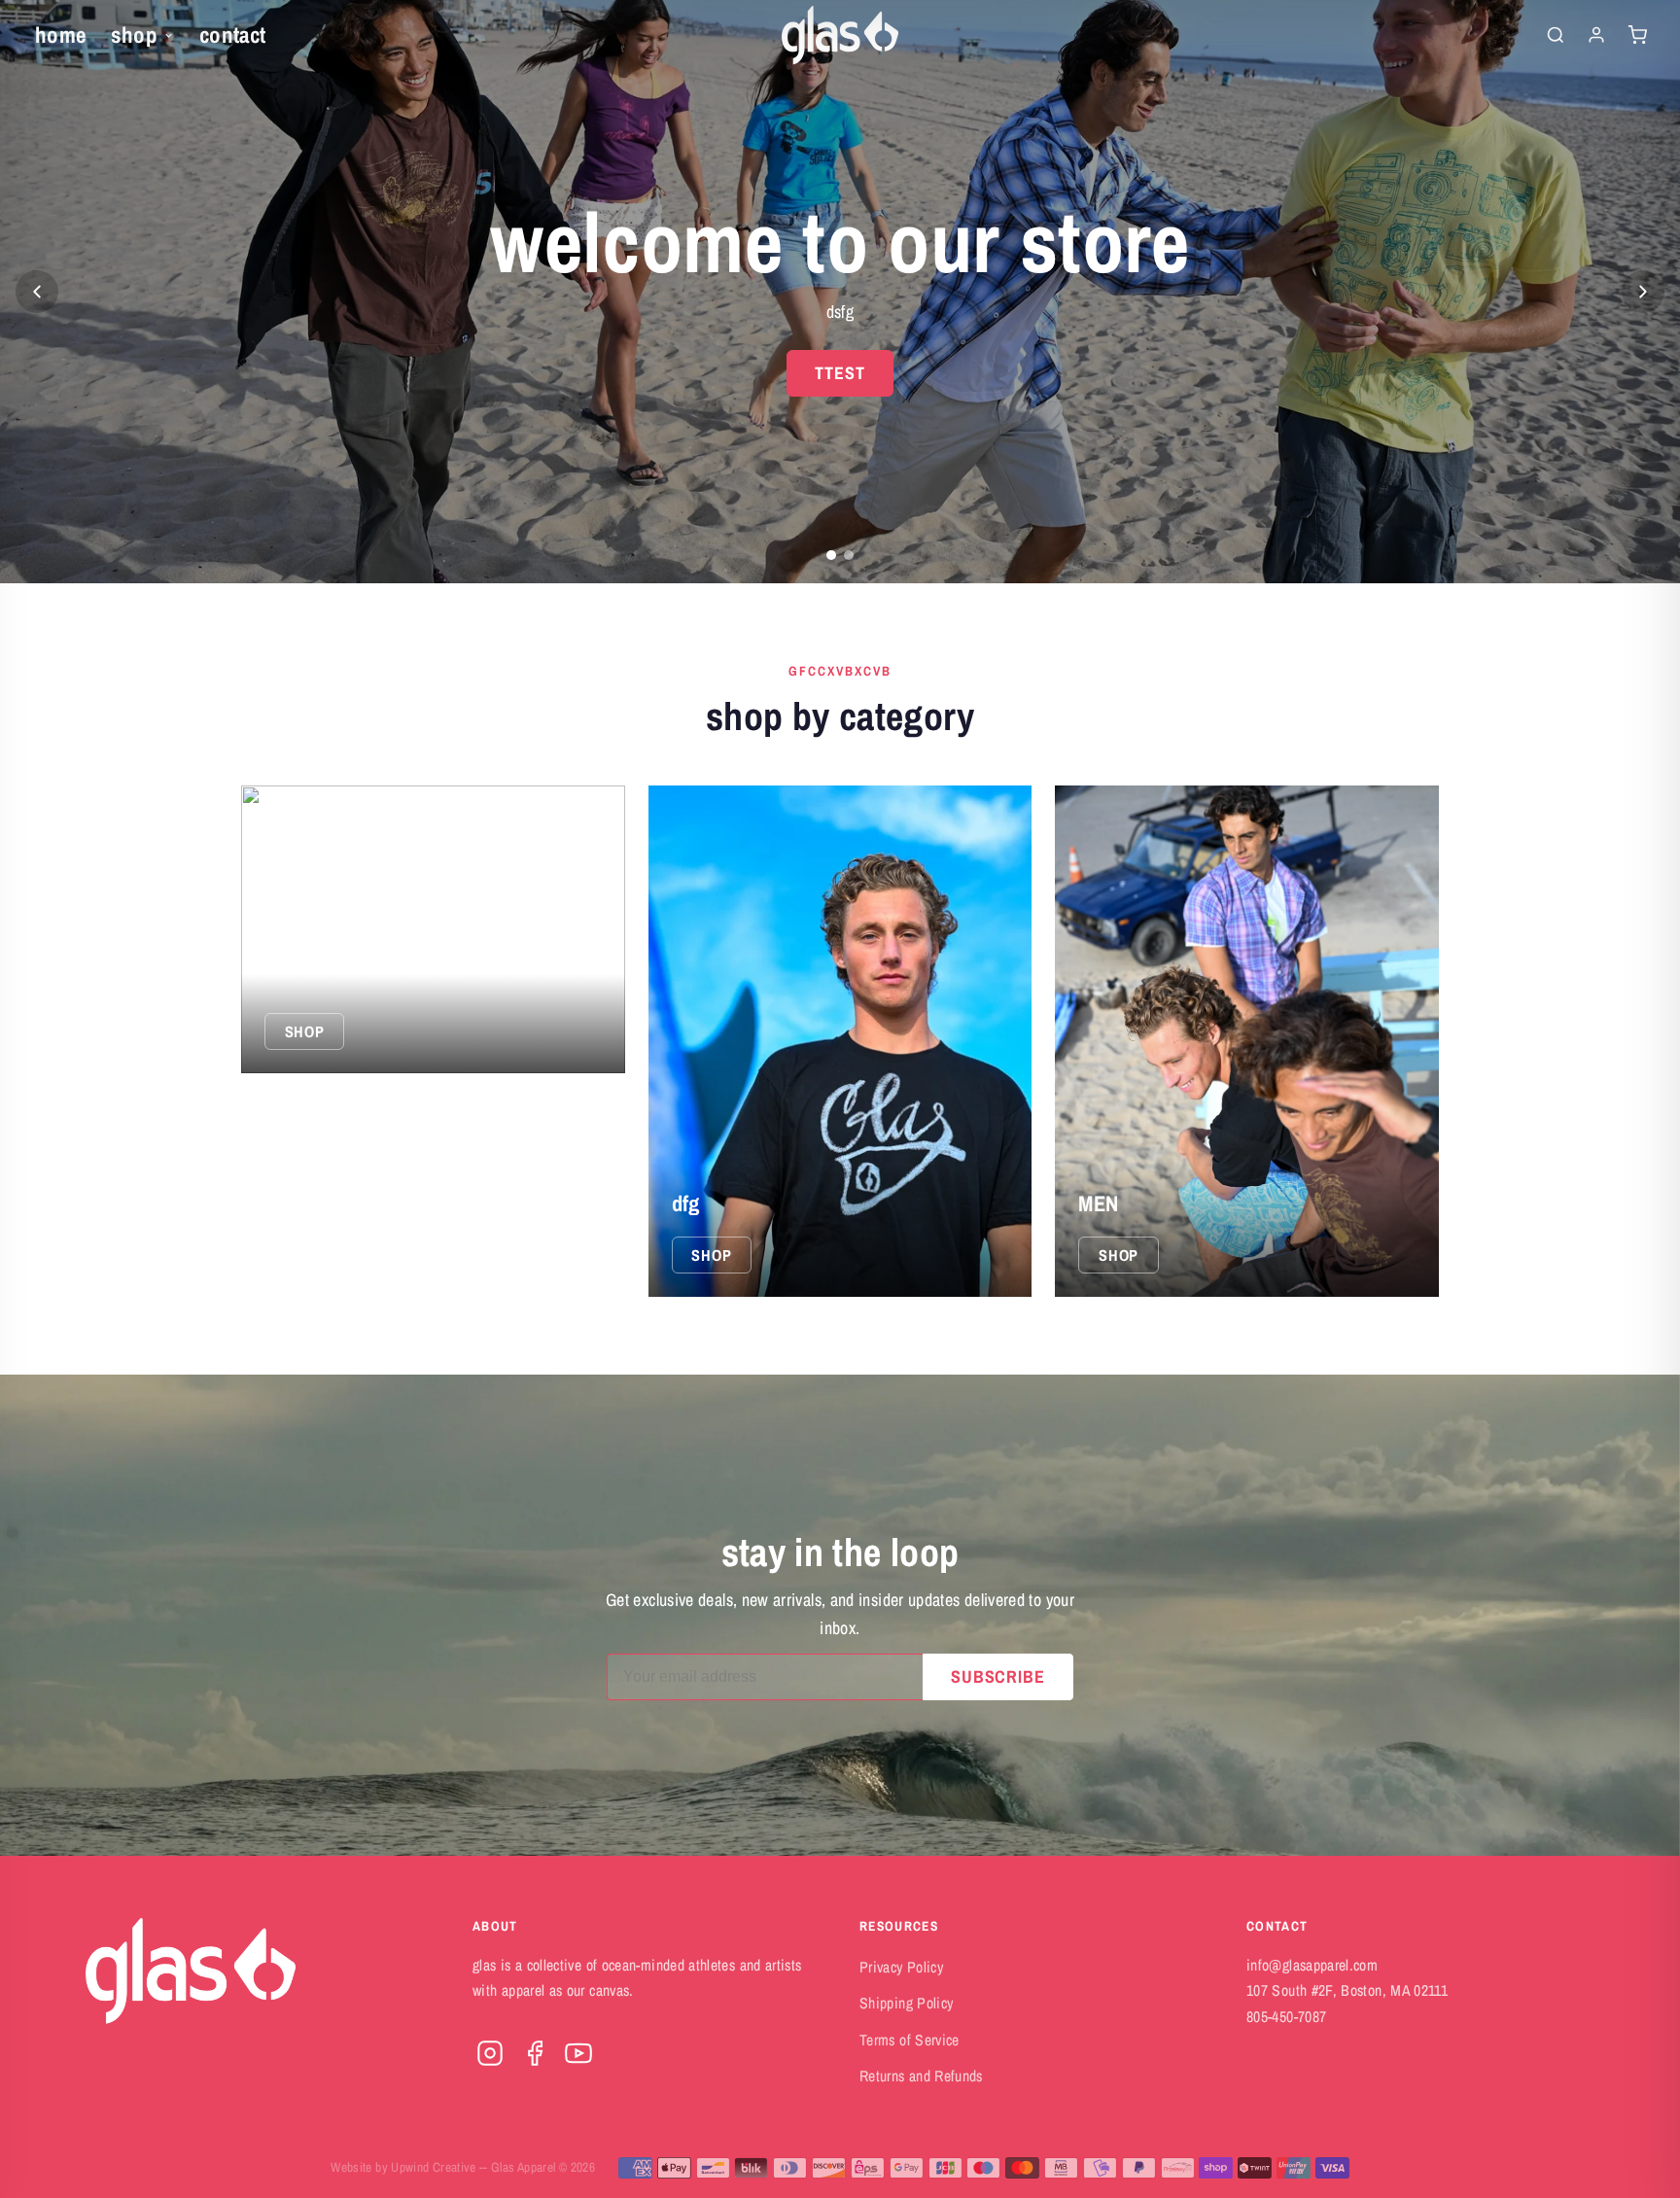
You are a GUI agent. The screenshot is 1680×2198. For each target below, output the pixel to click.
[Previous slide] (37, 292)
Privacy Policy (901, 1967)
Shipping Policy (906, 2003)
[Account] (1596, 35)
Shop (134, 35)
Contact (233, 35)
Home (60, 35)
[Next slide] (1643, 292)
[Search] (1556, 35)
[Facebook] (535, 2053)
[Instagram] (490, 2053)
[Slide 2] (849, 555)
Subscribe (998, 1676)
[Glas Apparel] (840, 35)
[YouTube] (578, 2053)
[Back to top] (1627, 2165)
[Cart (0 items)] (1637, 35)
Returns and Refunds (921, 2076)
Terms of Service (910, 2040)
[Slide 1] (831, 555)
